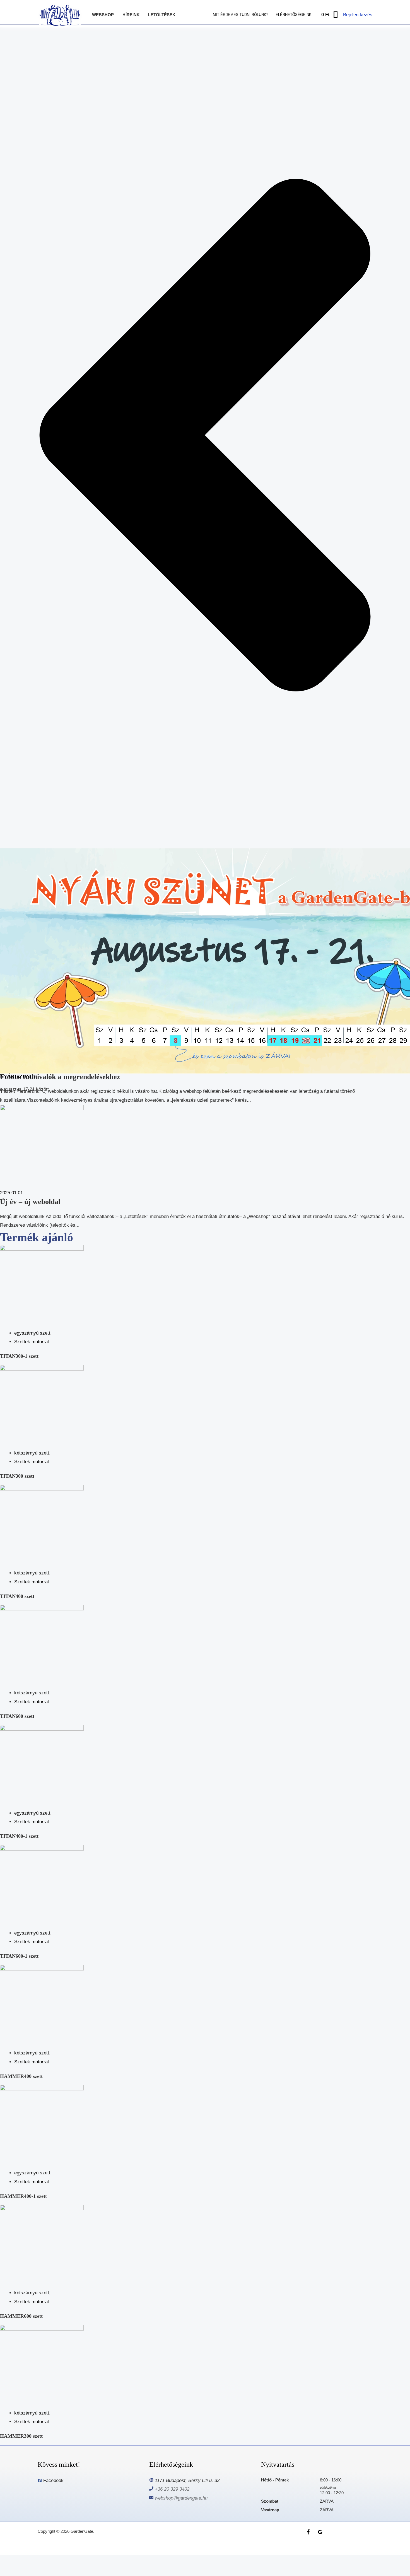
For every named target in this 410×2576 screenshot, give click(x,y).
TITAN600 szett (17, 1716)
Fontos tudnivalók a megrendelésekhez (60, 1077)
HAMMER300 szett (21, 2436)
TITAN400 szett (17, 1596)
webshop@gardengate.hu (181, 2498)
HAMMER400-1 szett (23, 2196)
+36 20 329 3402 (172, 2489)
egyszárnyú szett (32, 1333)
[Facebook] (308, 2532)
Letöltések (162, 15)
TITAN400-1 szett (19, 1836)
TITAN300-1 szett (19, 1356)
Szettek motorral (32, 1342)
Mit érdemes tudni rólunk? (241, 15)
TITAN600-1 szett (19, 1956)
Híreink (131, 15)
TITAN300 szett (17, 1476)
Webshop (103, 15)
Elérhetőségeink (294, 15)
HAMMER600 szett (21, 2316)
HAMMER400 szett (21, 2076)
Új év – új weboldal (30, 1202)
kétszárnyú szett (32, 1453)
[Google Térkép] (320, 2532)
